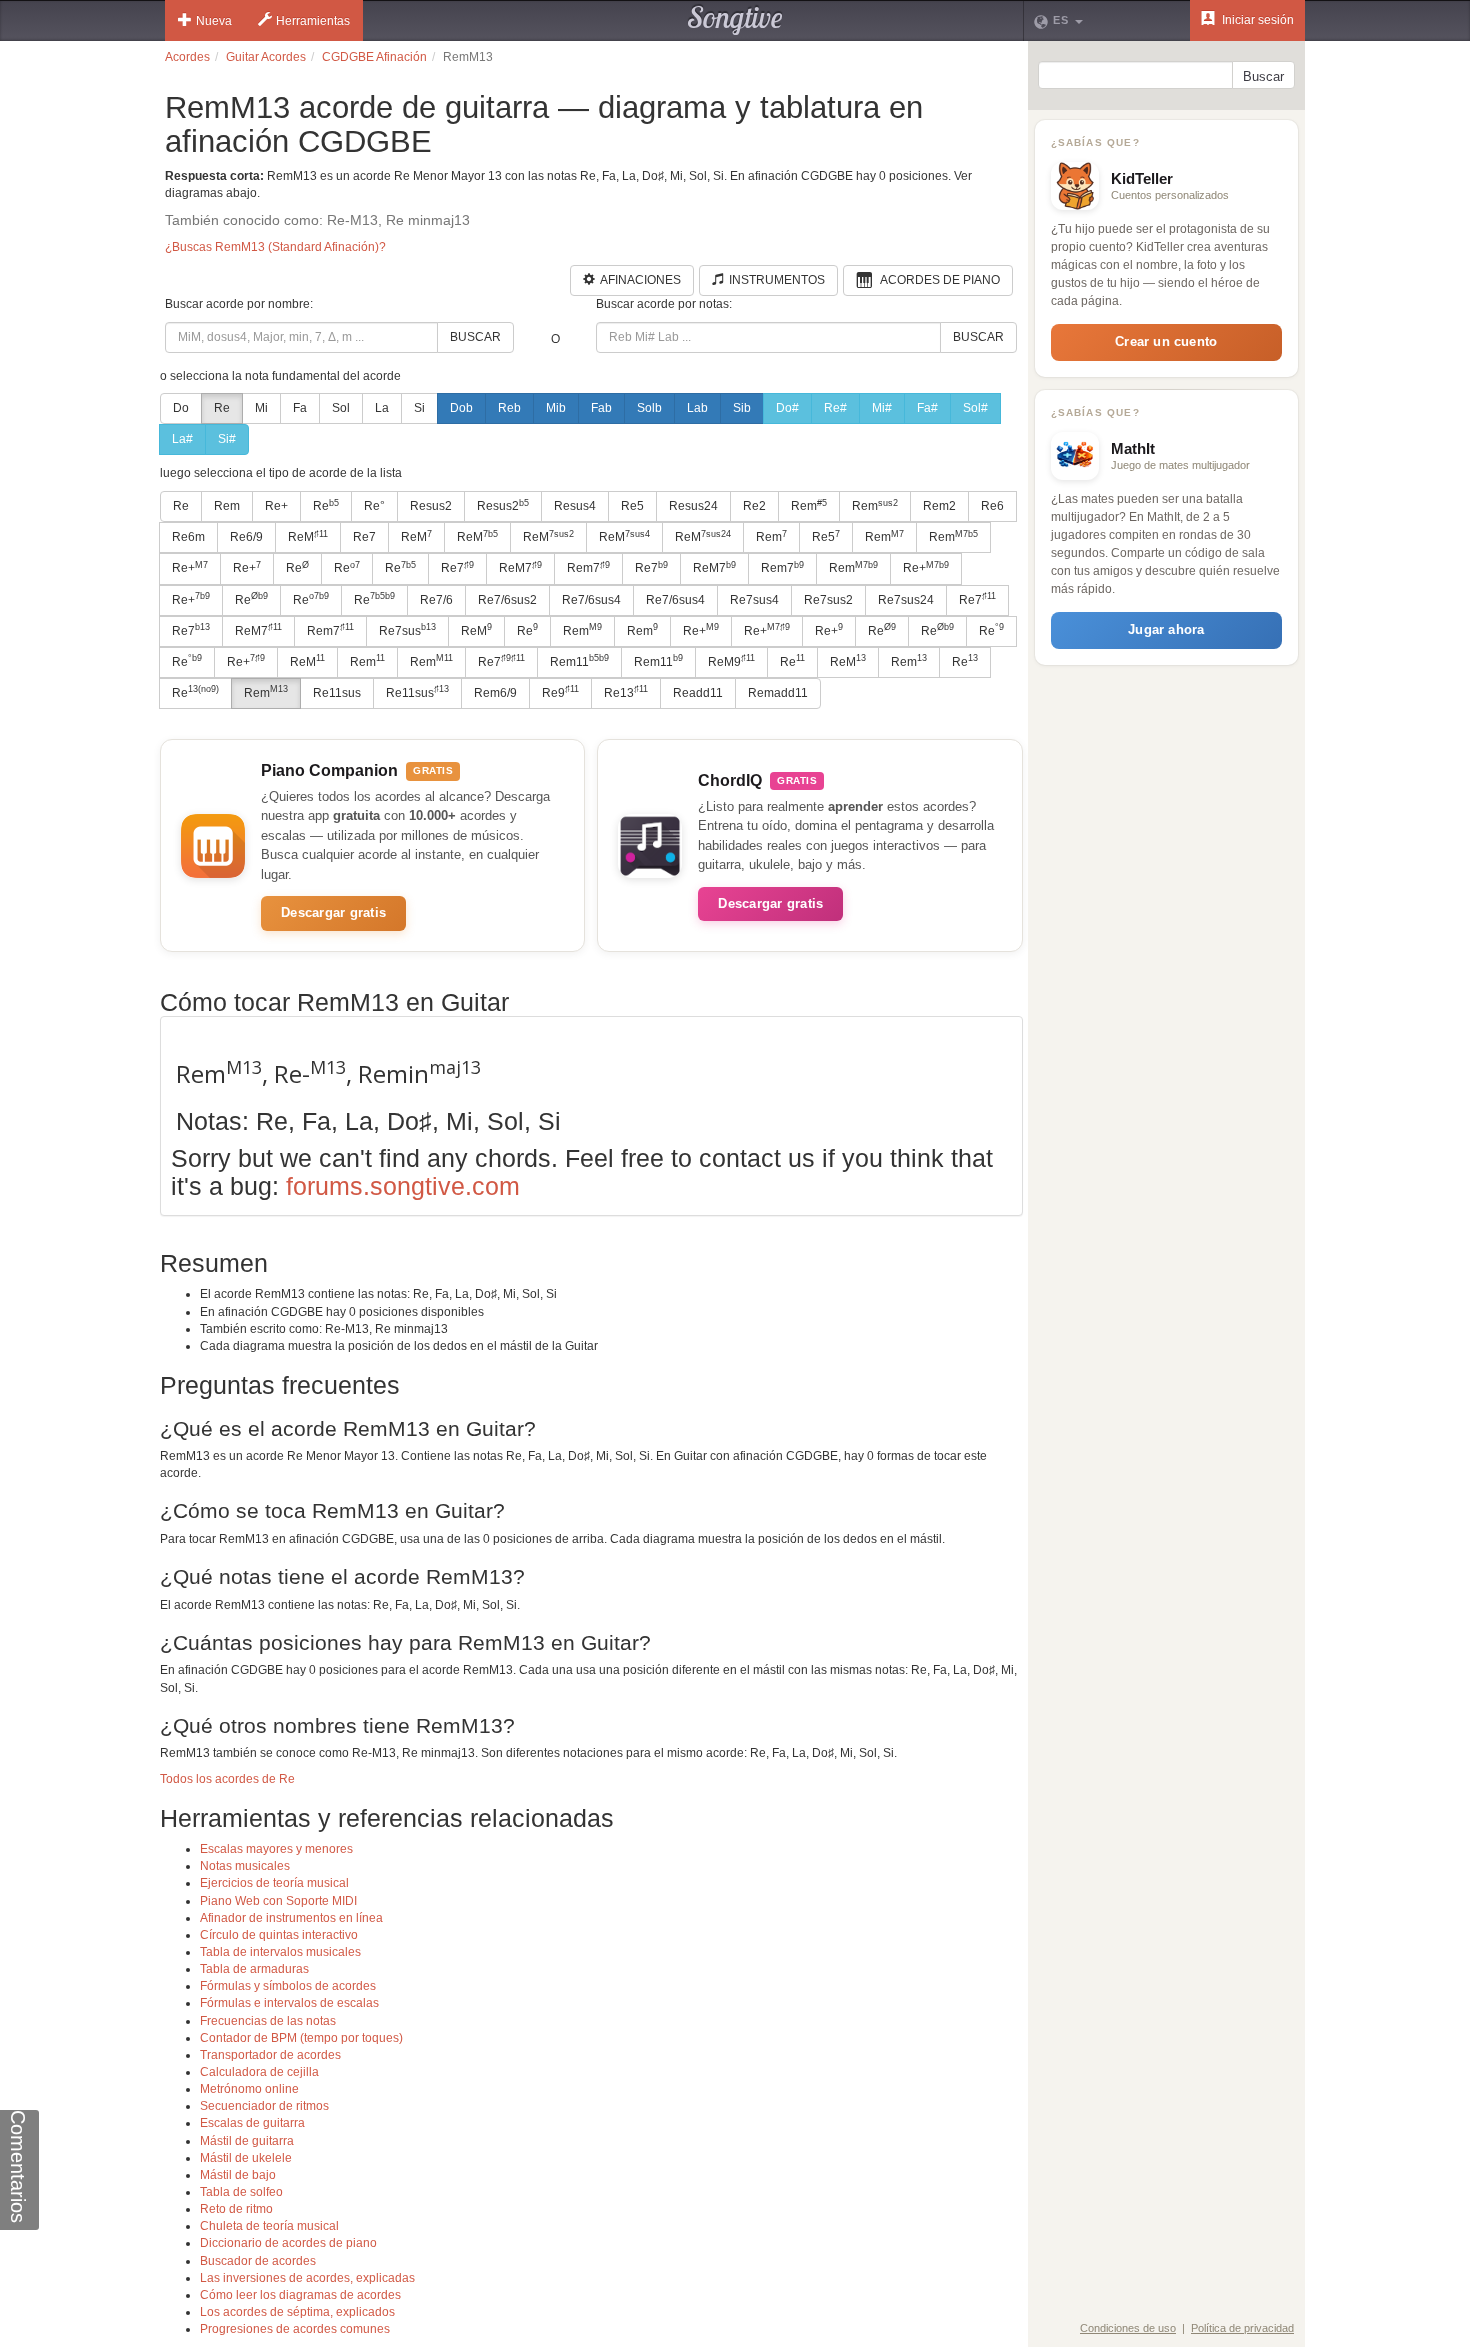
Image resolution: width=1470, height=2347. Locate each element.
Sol (341, 408)
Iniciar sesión (1256, 20)
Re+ (276, 506)
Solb (649, 408)
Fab (601, 408)
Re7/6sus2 (507, 600)
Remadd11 (778, 693)
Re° (374, 506)
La (382, 408)
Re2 (754, 506)
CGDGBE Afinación (374, 57)
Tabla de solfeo (241, 2192)
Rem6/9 (495, 693)
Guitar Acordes (266, 57)
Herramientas (313, 21)
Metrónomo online (249, 2089)
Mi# (882, 408)
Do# (787, 408)
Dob (461, 408)
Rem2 (939, 506)
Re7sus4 (754, 600)
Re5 (632, 506)
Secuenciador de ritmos (264, 2106)
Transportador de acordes (270, 2055)
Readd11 (698, 693)
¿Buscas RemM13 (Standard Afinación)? (275, 247)
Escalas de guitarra (252, 2123)
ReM (308, 537)
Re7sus (407, 630)
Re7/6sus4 (591, 600)
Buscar (475, 337)
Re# (835, 408)
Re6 (992, 506)
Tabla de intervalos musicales (280, 1952)
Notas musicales (245, 1866)
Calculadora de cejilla (259, 2072)
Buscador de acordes (258, 2261)
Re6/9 (246, 537)
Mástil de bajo (238, 2175)
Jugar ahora (1166, 629)
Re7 (364, 537)
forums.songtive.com (403, 1186)
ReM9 (731, 661)
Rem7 (588, 568)
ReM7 (520, 568)
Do (181, 408)
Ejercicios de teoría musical (274, 1883)
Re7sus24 (906, 600)
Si (419, 408)
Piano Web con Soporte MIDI (278, 1901)
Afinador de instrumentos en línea (291, 1918)
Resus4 (575, 506)
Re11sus (337, 693)
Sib (742, 408)
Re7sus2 (828, 600)
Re (222, 408)
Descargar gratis (333, 912)
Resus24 (693, 506)
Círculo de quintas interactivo (279, 1935)
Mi (261, 408)
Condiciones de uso (1128, 2328)
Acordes (187, 57)
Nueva (214, 21)
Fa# (927, 408)
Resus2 (431, 506)
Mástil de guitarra (247, 2141)
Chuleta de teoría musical (269, 2226)
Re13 (626, 692)
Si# (227, 439)
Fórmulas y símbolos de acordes (288, 1986)
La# (182, 439)
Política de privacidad (1242, 2328)
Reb (509, 408)
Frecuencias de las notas (268, 2021)
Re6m (188, 537)
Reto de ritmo (236, 2209)
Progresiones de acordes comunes (295, 2329)
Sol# (975, 408)
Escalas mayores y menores (276, 1849)
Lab (697, 408)
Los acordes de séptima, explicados (297, 2312)
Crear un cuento (1166, 341)
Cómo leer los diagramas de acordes (300, 2295)
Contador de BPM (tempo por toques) (301, 2038)
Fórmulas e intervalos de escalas (289, 2003)
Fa (300, 408)
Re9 (560, 692)
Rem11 (579, 661)
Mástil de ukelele (246, 2158)
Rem (227, 506)
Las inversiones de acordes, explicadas (307, 2278)
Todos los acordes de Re (227, 1779)
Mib (556, 408)
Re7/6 (436, 600)
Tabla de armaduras (254, 1969)
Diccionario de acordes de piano (288, 2243)
